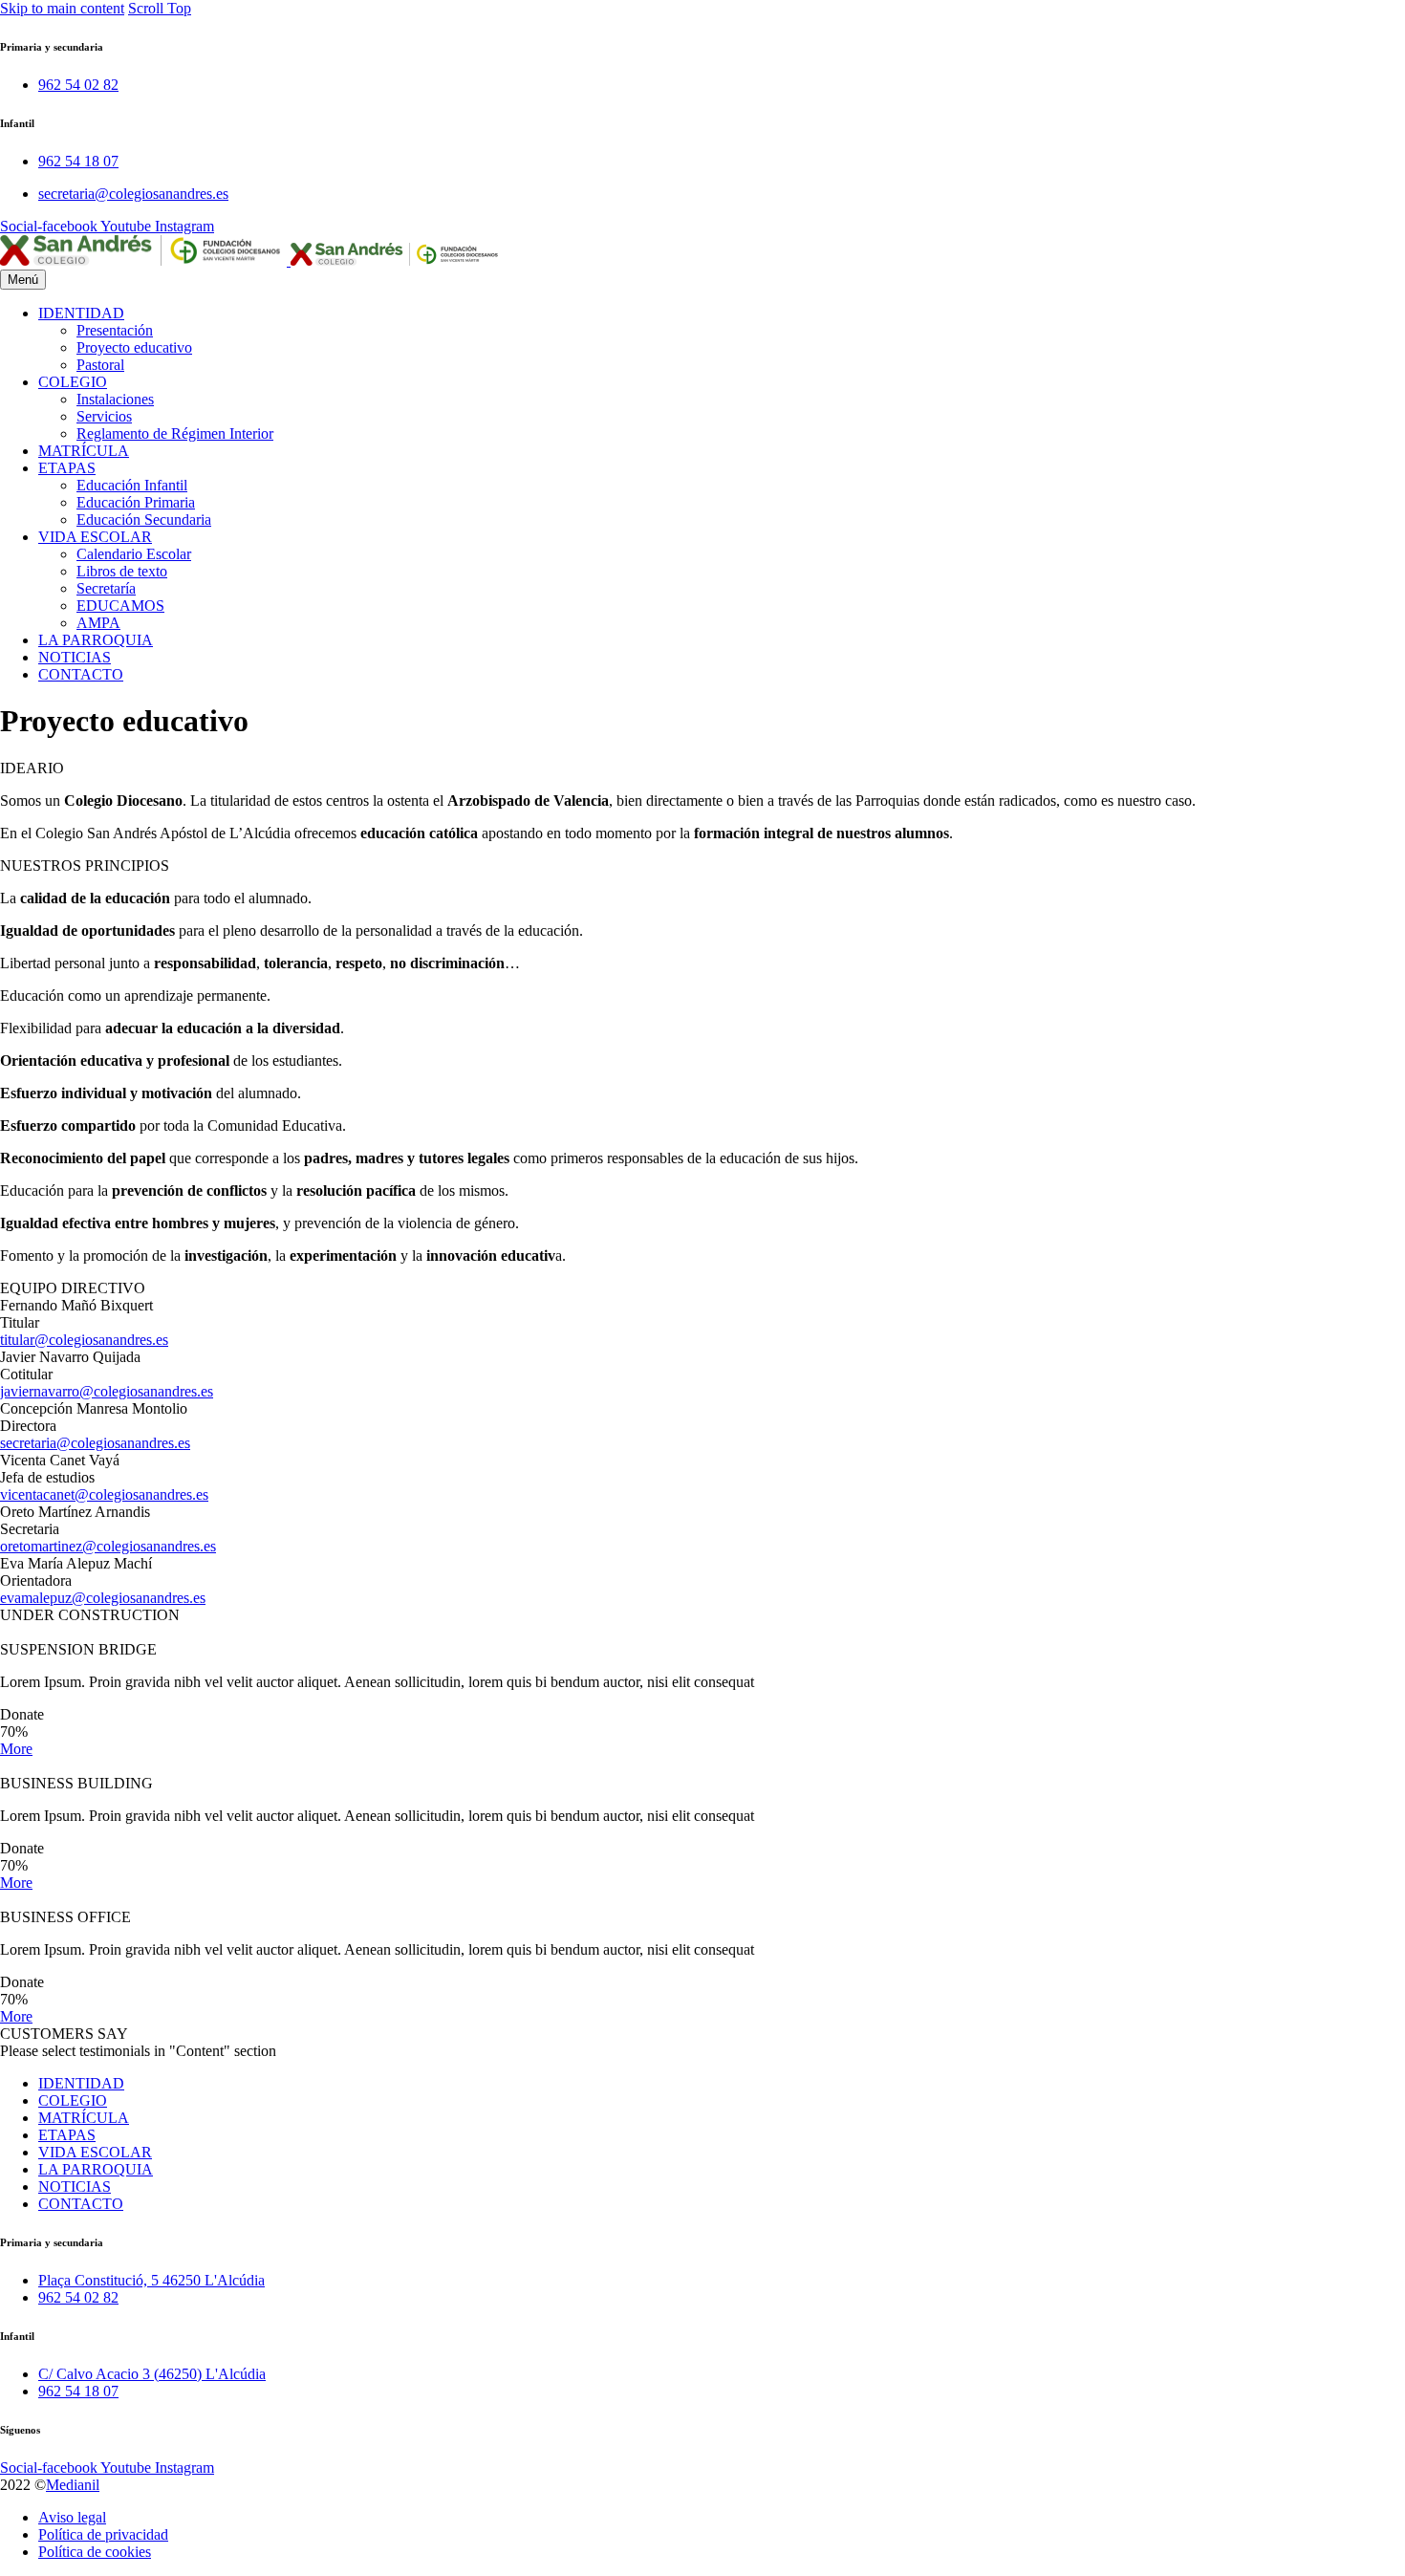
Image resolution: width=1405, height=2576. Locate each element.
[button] (16, 1749)
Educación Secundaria (144, 520)
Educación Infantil (132, 485)
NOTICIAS (75, 657)
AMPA (98, 623)
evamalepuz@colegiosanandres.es (103, 1598)
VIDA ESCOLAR (95, 537)
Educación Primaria (136, 502)
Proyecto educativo (134, 347)
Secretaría (106, 588)
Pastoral (100, 365)
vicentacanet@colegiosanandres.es (104, 1494)
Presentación (115, 330)
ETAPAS (67, 468)
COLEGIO (73, 382)
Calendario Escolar (134, 554)
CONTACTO (81, 674)
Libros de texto (122, 571)
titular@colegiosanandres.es (84, 1340)
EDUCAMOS (120, 606)
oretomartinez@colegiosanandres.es (108, 1546)
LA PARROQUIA (96, 640)
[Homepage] (251, 260)
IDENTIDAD (81, 313)
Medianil (73, 2485)
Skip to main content (62, 8)
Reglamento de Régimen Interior (175, 433)
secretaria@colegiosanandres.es (95, 1443)
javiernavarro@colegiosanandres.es (107, 1391)
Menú (23, 280)
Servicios (104, 416)
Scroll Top (160, 8)
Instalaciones (115, 399)
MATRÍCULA (84, 451)
